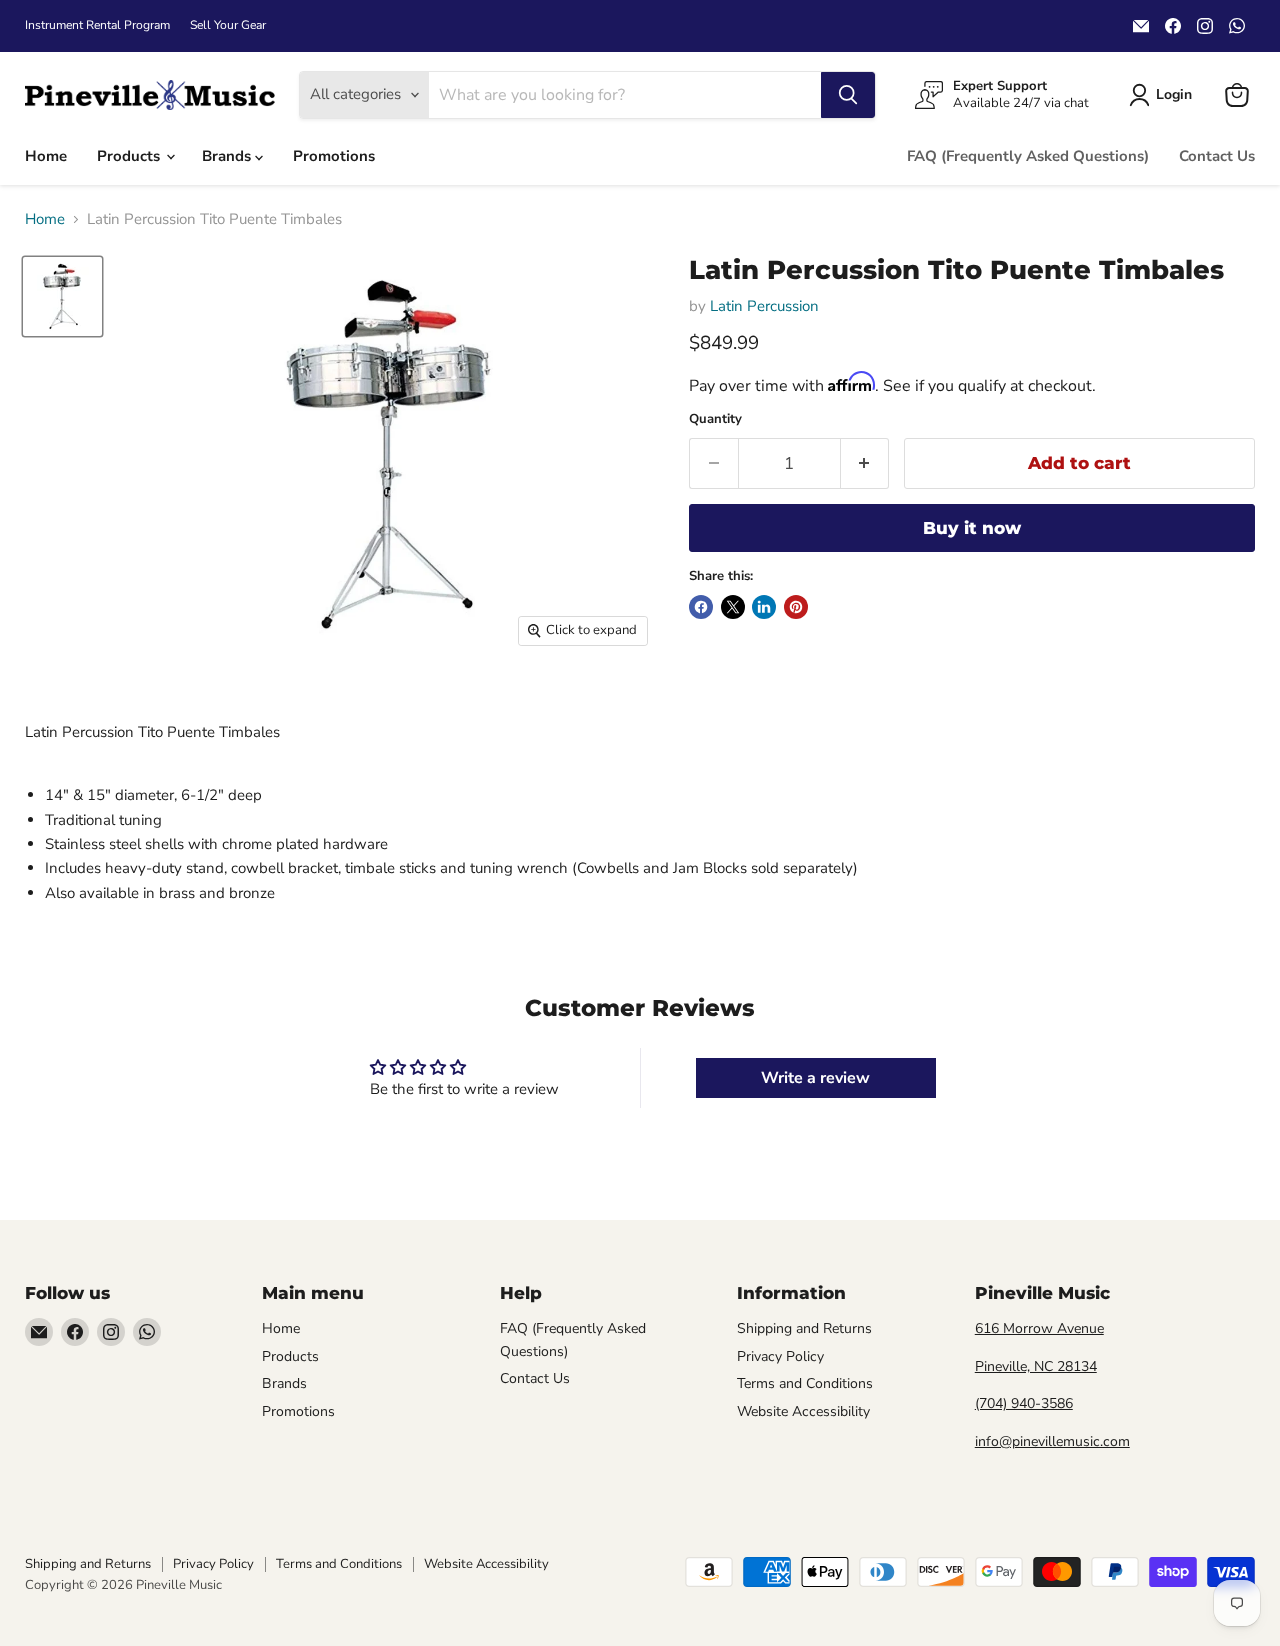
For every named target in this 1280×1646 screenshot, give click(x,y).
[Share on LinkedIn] (764, 607)
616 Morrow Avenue (1039, 1328)
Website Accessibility (803, 1411)
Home (46, 156)
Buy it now (972, 528)
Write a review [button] (815, 1078)
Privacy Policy (780, 1356)
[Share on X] (733, 607)
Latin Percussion (764, 306)
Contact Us (1217, 156)
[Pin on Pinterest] (796, 607)
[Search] (848, 95)
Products (130, 156)
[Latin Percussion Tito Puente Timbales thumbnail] (62, 296)
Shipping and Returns (804, 1328)
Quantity (715, 419)
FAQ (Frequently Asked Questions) (1028, 156)
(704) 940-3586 (1024, 1403)
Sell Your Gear (228, 25)
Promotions (334, 156)
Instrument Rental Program (97, 25)
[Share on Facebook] (701, 607)
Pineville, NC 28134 (1036, 1366)
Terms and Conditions (805, 1383)
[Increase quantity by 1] (865, 463)
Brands (228, 156)
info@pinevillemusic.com (1052, 1441)
